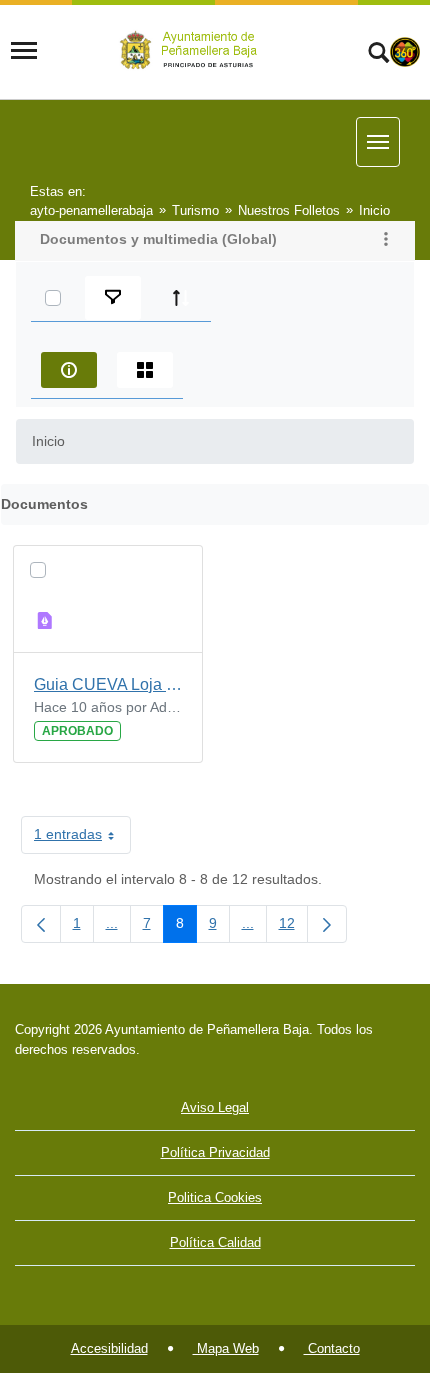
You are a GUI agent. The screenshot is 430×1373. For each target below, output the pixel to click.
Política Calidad (215, 1242)
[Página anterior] (41, 924)
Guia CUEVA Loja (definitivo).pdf (108, 684)
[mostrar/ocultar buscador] (378, 55)
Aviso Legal (215, 1107)
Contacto (332, 1348)
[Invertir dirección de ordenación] (181, 298)
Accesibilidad (109, 1348)
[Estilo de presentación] (145, 370)
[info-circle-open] (69, 370)
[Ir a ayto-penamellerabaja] (192, 50)
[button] (386, 241)
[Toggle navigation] (24, 51)
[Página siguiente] (327, 924)
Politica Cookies (215, 1197)
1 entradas (82, 838)
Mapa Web (226, 1348)
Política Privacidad (215, 1152)
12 (293, 927)
